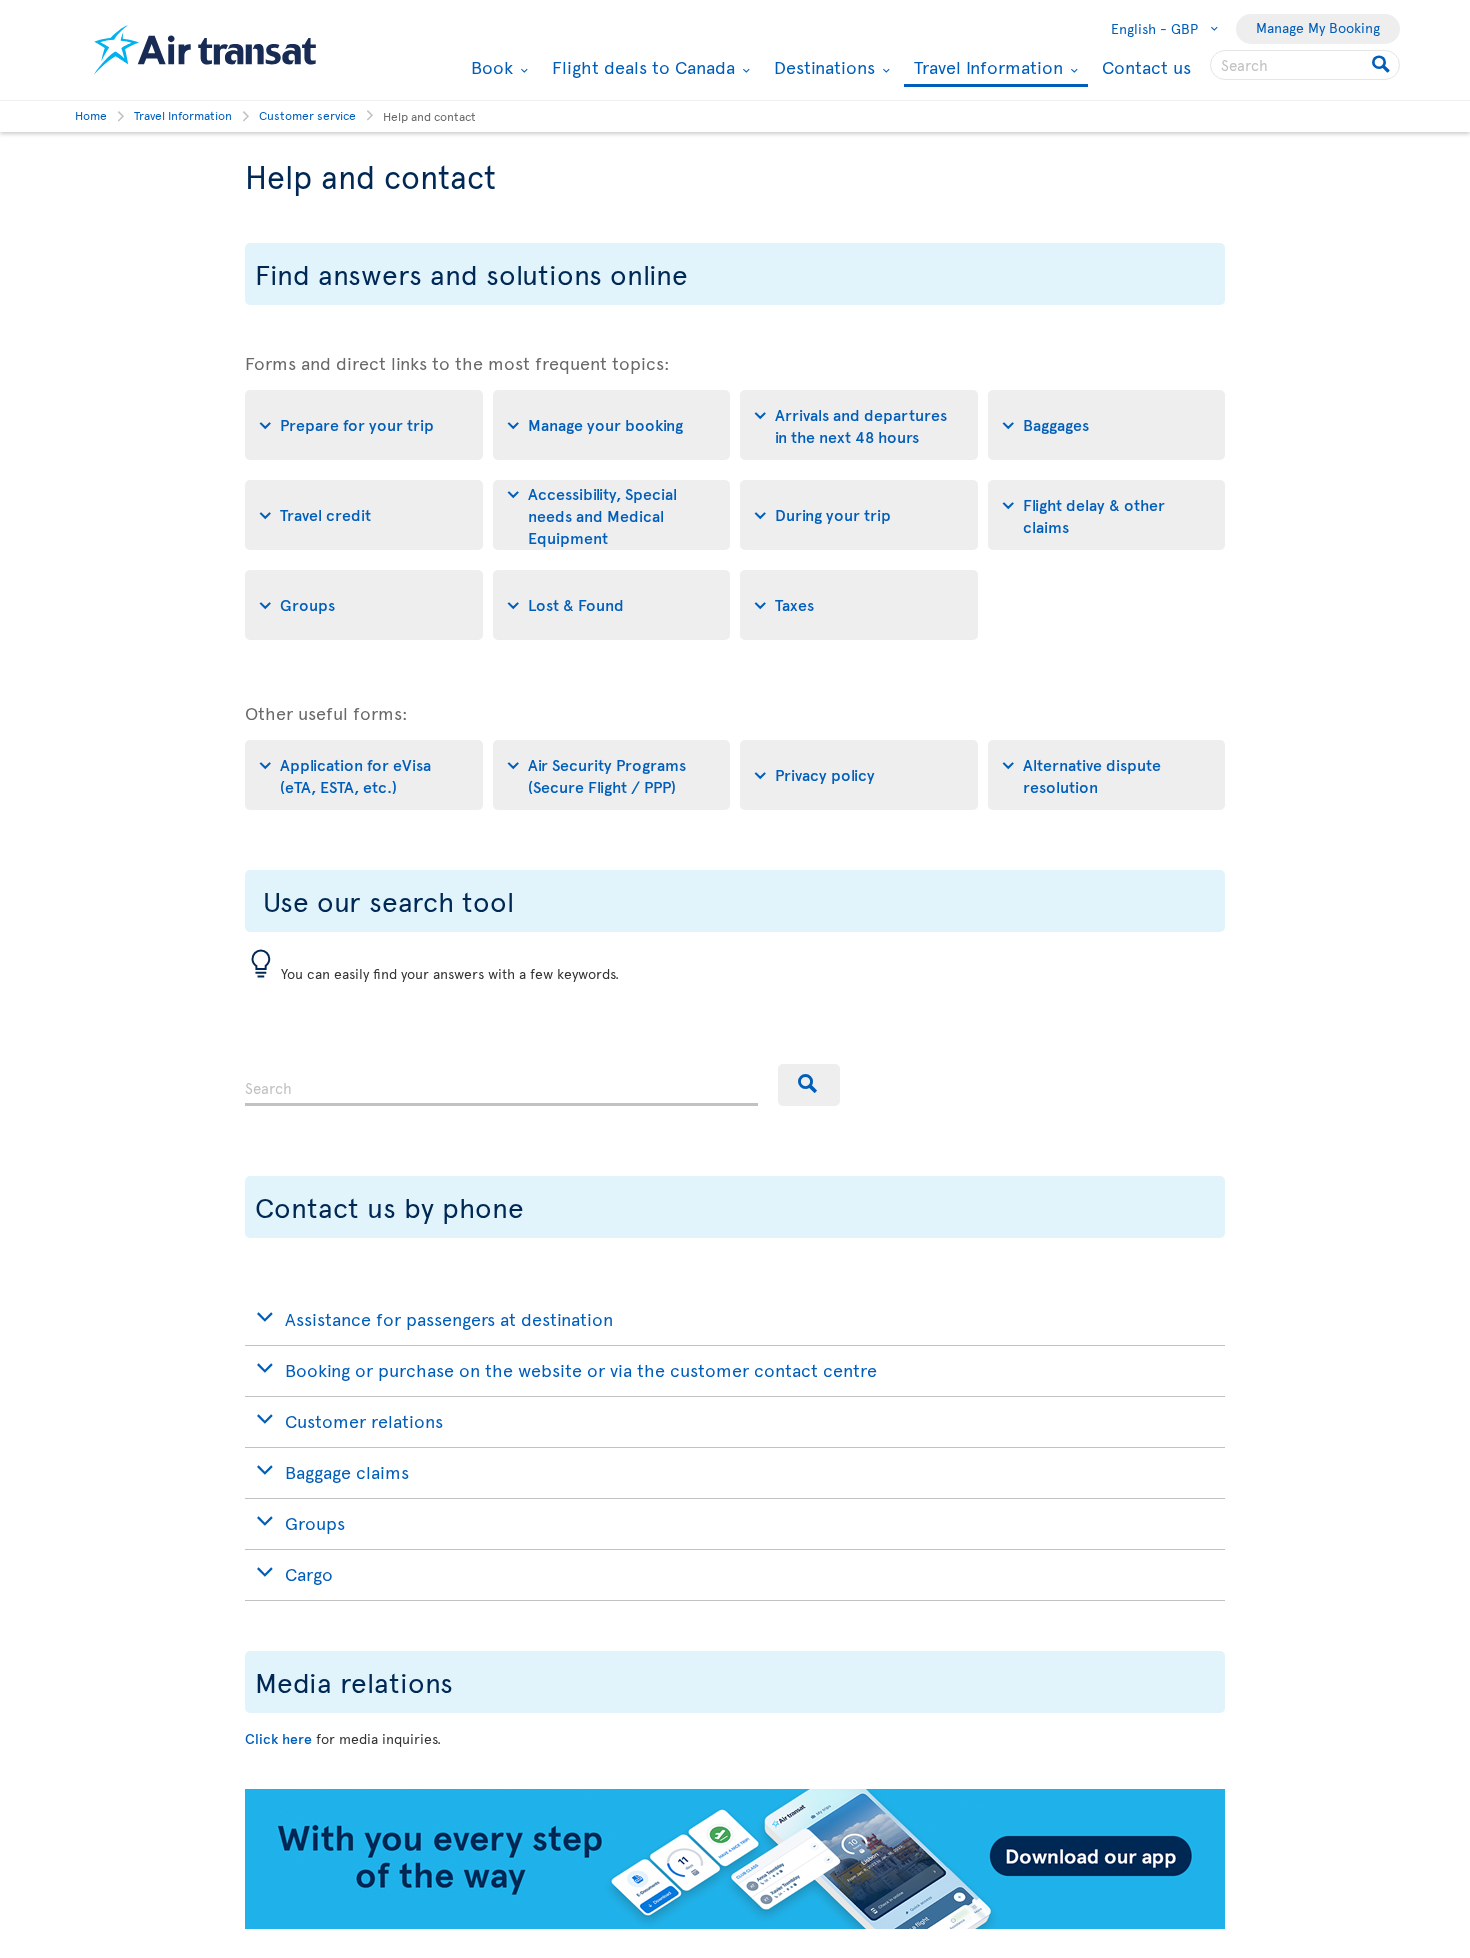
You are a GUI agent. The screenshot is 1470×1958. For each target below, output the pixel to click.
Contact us (1146, 66)
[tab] (364, 425)
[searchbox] (1305, 65)
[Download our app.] (735, 1923)
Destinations (822, 67)
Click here (278, 1738)
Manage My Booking (1318, 27)
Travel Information (986, 68)
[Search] (809, 1085)
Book (489, 67)
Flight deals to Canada (641, 67)
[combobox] (501, 1085)
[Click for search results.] (1382, 65)
